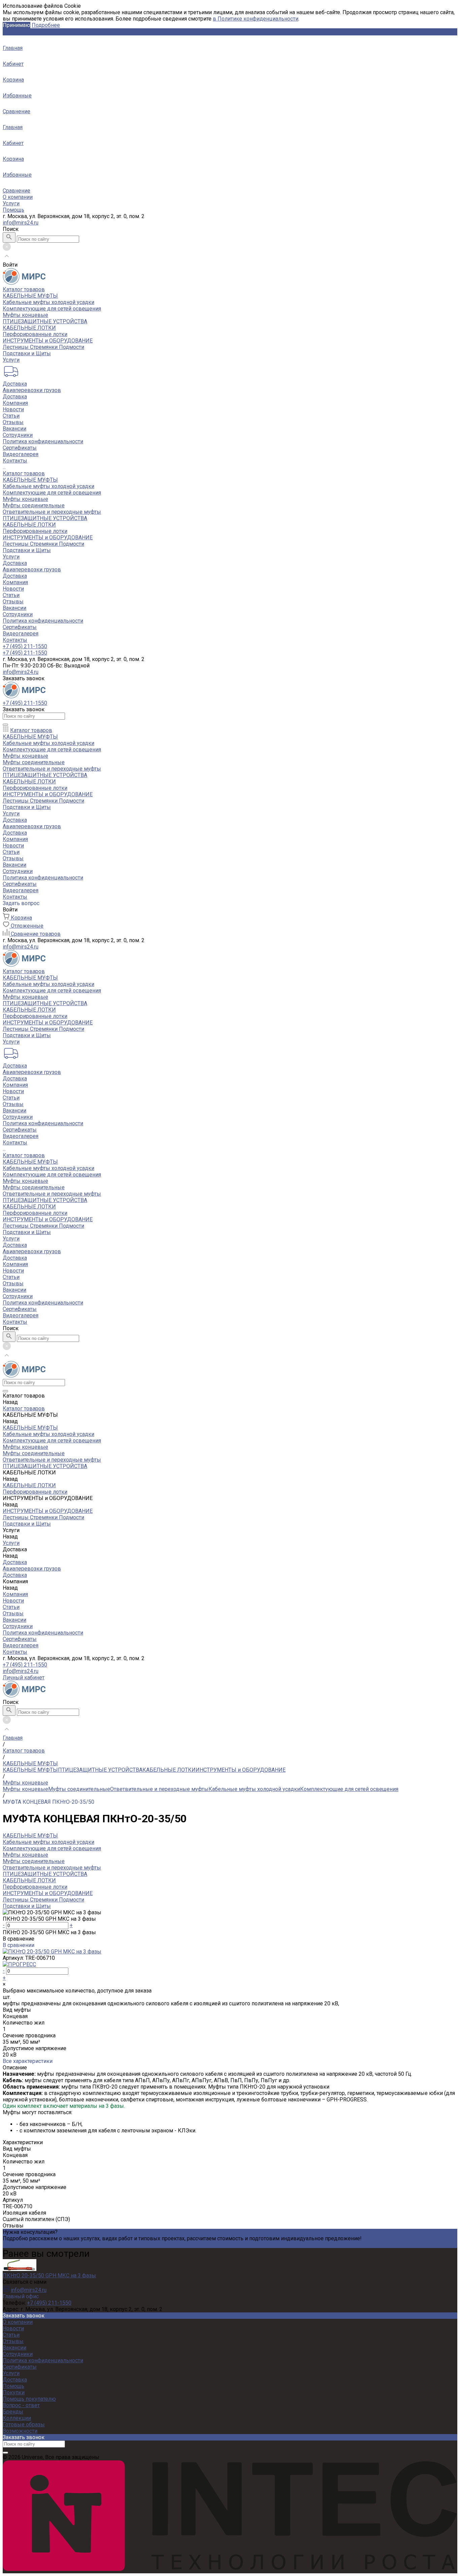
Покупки (14, 2392)
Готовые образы (24, 2424)
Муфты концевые (25, 315)
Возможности (20, 2431)
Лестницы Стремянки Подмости (43, 347)
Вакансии (14, 429)
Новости (13, 409)
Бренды (13, 2412)
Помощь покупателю (29, 2399)
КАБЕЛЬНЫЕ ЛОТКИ (29, 328)
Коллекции (17, 2418)
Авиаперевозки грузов (32, 390)
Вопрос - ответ (21, 2405)
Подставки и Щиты (27, 353)
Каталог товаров (24, 473)
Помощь (13, 210)
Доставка (15, 384)
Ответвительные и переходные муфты (52, 512)
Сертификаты (20, 448)
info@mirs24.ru (21, 223)
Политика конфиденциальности (43, 441)
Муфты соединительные (34, 505)
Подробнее (46, 25)
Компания (15, 582)
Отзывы (13, 422)
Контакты (15, 640)
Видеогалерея (21, 634)
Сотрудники (18, 435)
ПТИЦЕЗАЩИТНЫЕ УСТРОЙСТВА (45, 321)
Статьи (11, 416)
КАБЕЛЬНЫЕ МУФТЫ (30, 296)
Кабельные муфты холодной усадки (48, 302)
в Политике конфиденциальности (256, 19)
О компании (18, 197)
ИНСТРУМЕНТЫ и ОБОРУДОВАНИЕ (48, 341)
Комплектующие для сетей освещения (52, 309)
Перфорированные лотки (35, 334)
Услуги (11, 203)
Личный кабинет (24, 1678)
